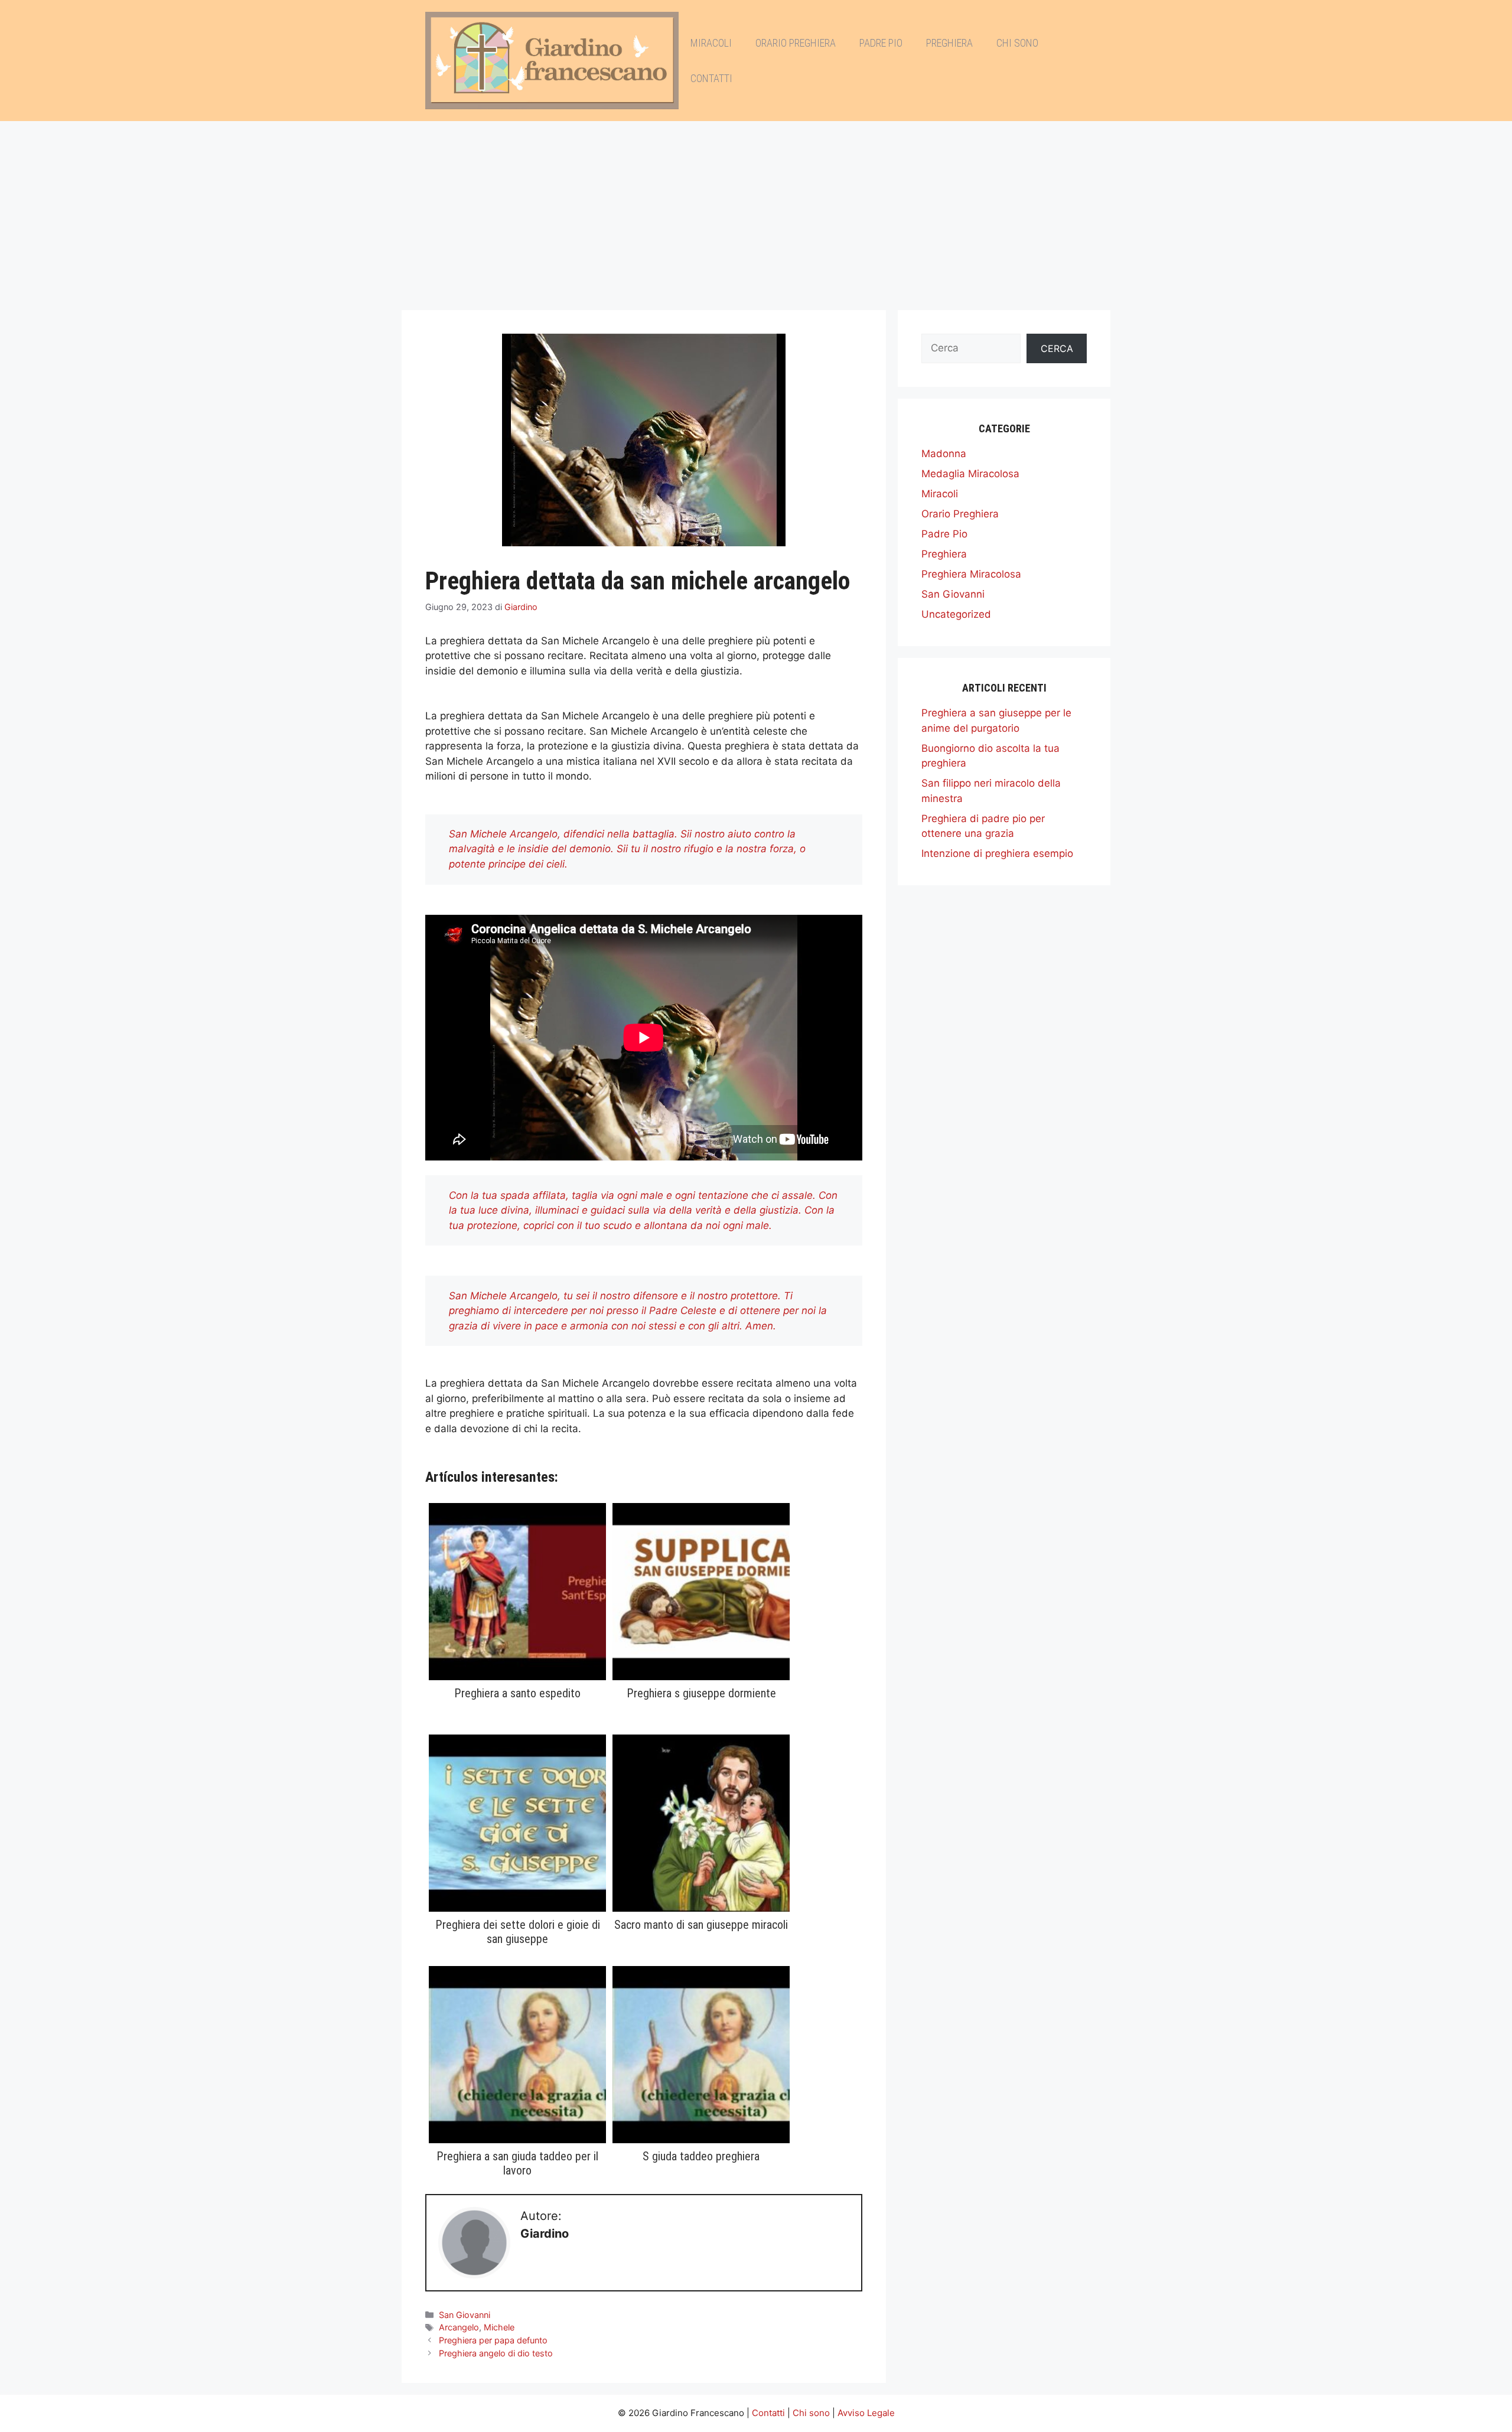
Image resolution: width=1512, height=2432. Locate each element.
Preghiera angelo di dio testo (496, 2353)
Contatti (711, 78)
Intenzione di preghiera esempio (997, 853)
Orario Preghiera (796, 43)
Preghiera (949, 43)
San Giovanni (465, 2315)
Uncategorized (956, 614)
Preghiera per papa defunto (493, 2340)
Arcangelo (459, 2327)
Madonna (944, 454)
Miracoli (711, 43)
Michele (499, 2327)
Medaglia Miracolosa (970, 474)
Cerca (1057, 348)
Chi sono (1017, 43)
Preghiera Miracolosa (971, 574)
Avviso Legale (866, 2413)
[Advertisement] (756, 210)
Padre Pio (881, 43)
